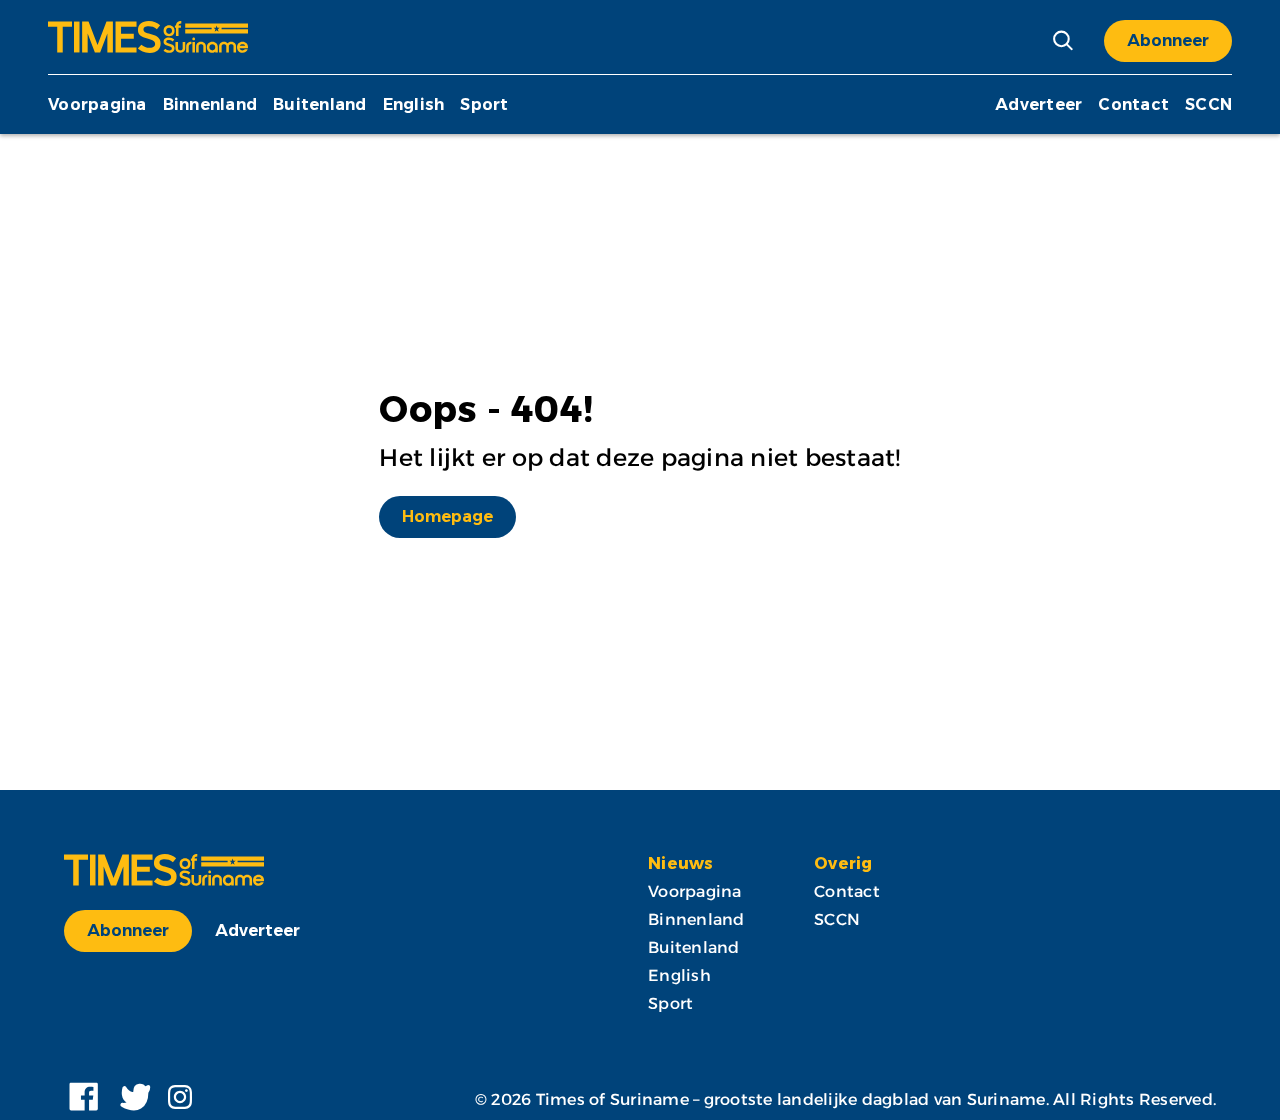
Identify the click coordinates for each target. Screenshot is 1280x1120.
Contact (1133, 104)
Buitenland (320, 104)
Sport (484, 104)
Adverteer (1038, 104)
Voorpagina (97, 104)
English (414, 104)
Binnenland (210, 104)
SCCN (1208, 104)
